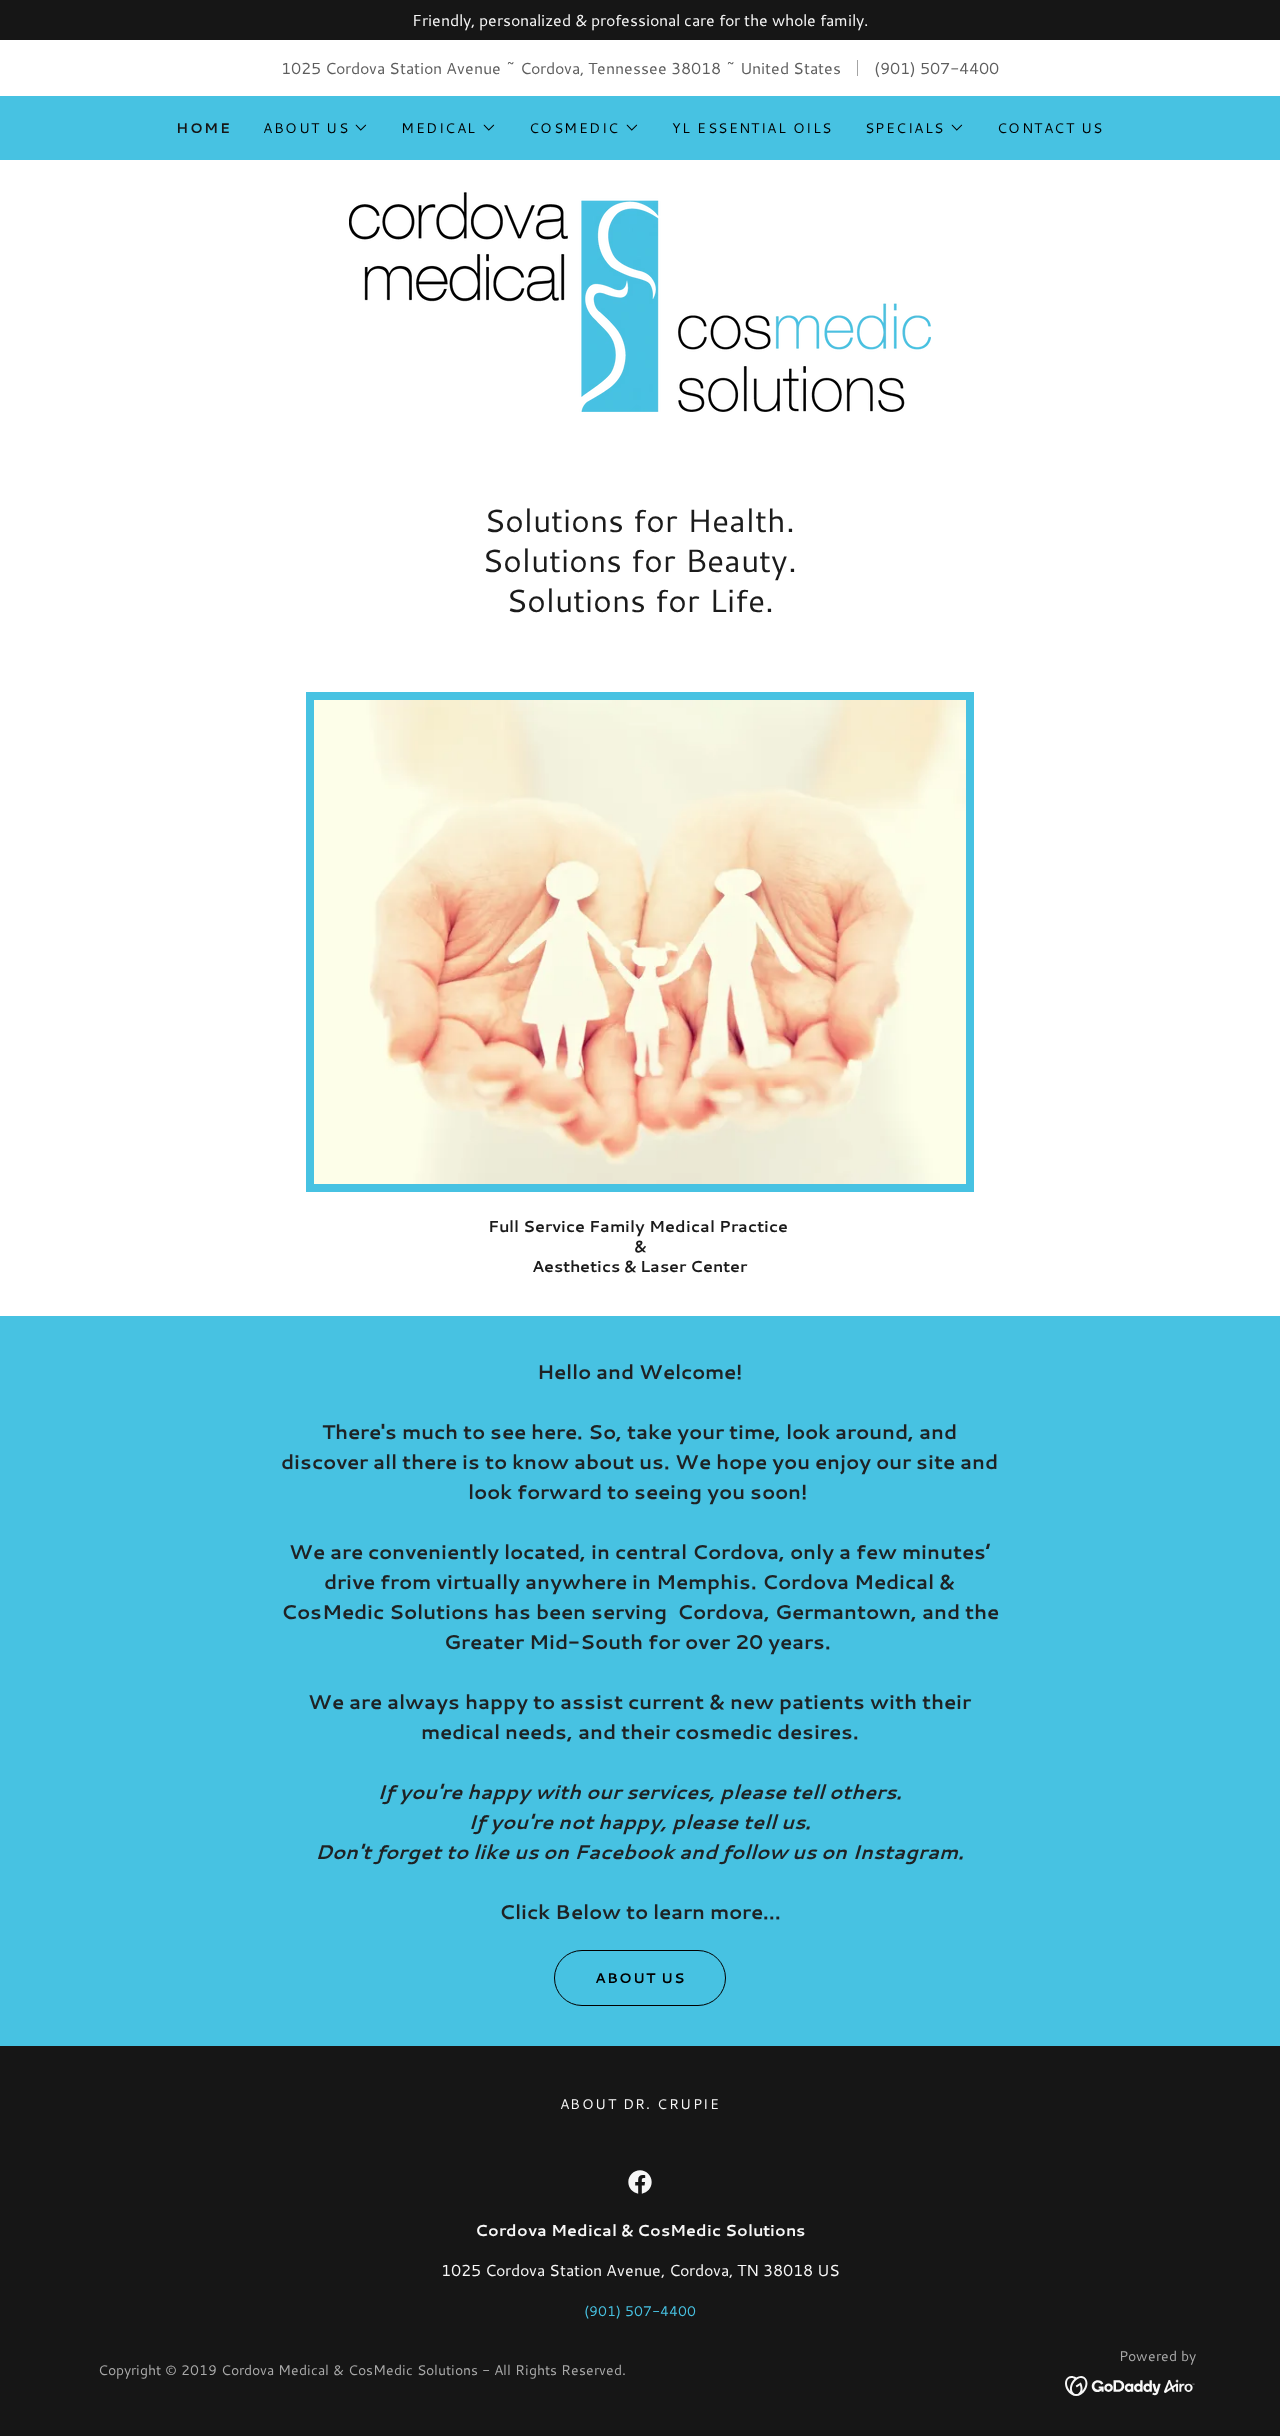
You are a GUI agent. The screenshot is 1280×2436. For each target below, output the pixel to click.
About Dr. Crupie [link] (640, 2104)
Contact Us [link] (1050, 128)
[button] (316, 128)
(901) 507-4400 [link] (936, 67)
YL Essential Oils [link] (752, 128)
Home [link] (203, 128)
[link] (640, 299)
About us (640, 1978)
